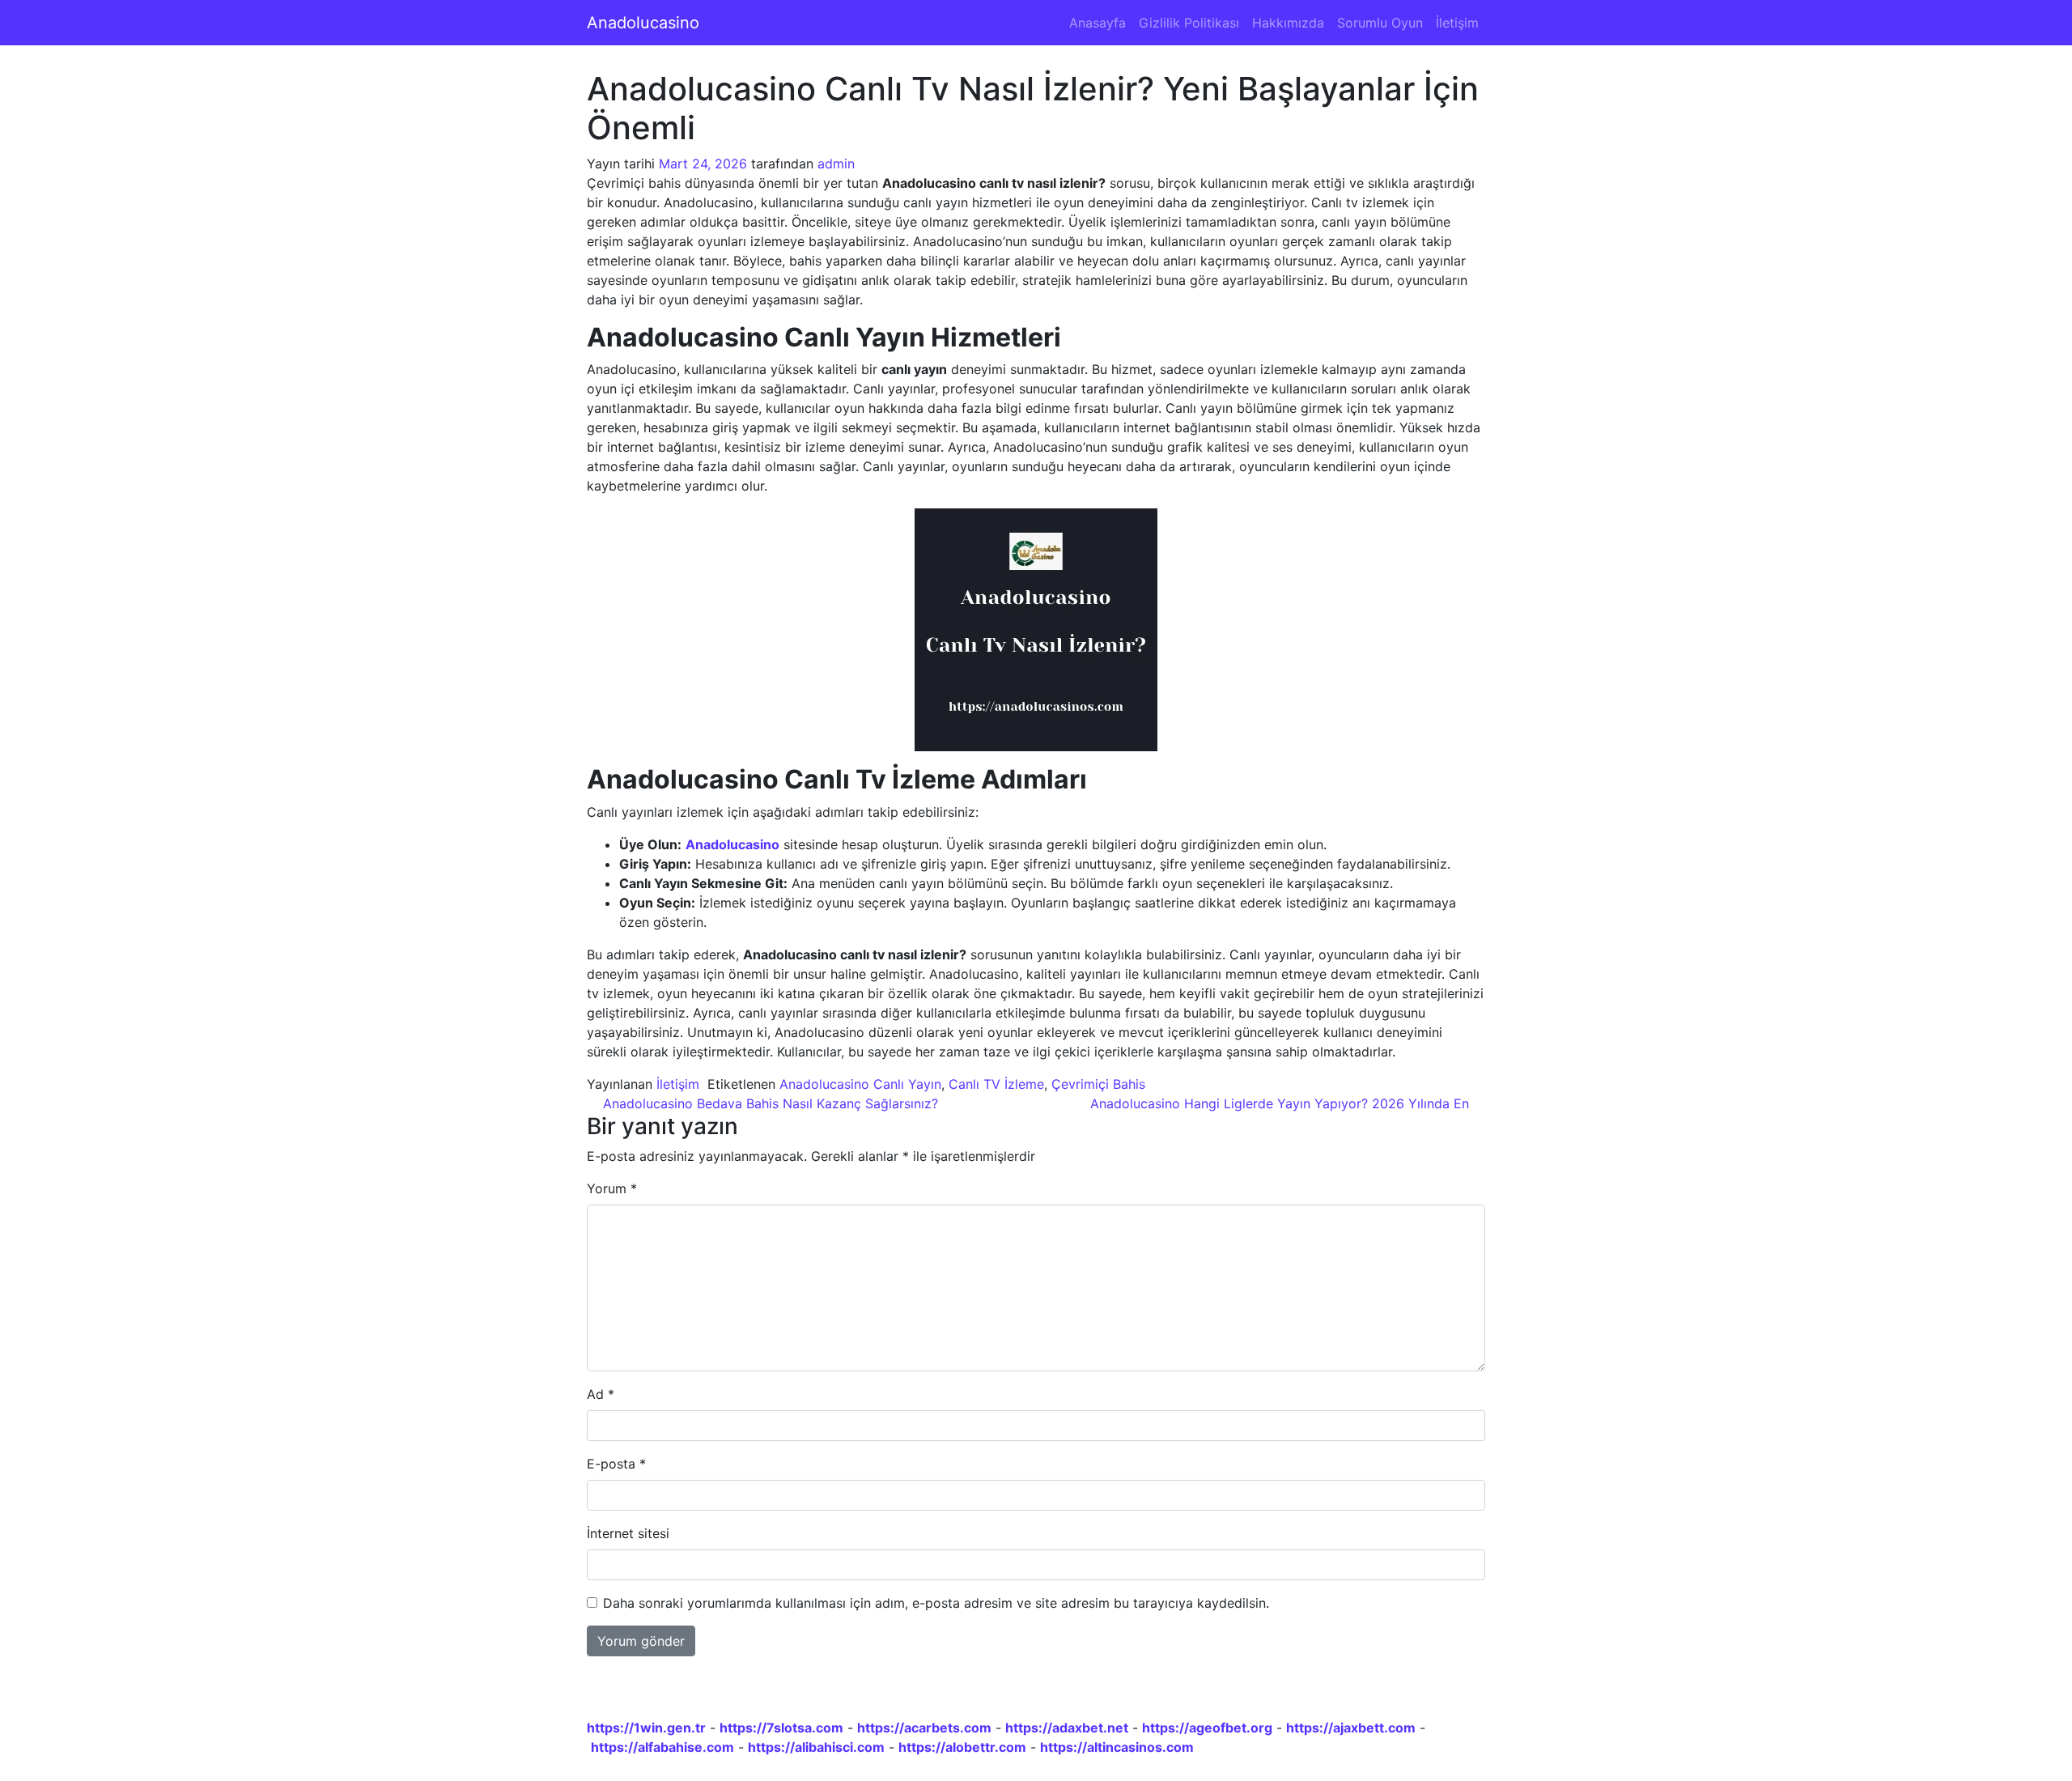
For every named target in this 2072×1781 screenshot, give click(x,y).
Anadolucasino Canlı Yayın (860, 1084)
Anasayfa (1098, 23)
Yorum (612, 1188)
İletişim (1457, 23)
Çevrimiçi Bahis (1098, 1084)
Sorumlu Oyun (1380, 23)
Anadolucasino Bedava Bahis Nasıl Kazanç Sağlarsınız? (769, 1103)
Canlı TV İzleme (996, 1084)
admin (836, 164)
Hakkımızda (1288, 23)
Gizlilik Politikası (1189, 23)
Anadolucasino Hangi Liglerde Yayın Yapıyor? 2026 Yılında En (1282, 1103)
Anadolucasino (643, 23)
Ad (601, 1394)
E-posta (616, 1464)
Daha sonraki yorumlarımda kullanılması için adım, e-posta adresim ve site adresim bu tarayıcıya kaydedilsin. (936, 1603)
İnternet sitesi (628, 1533)
